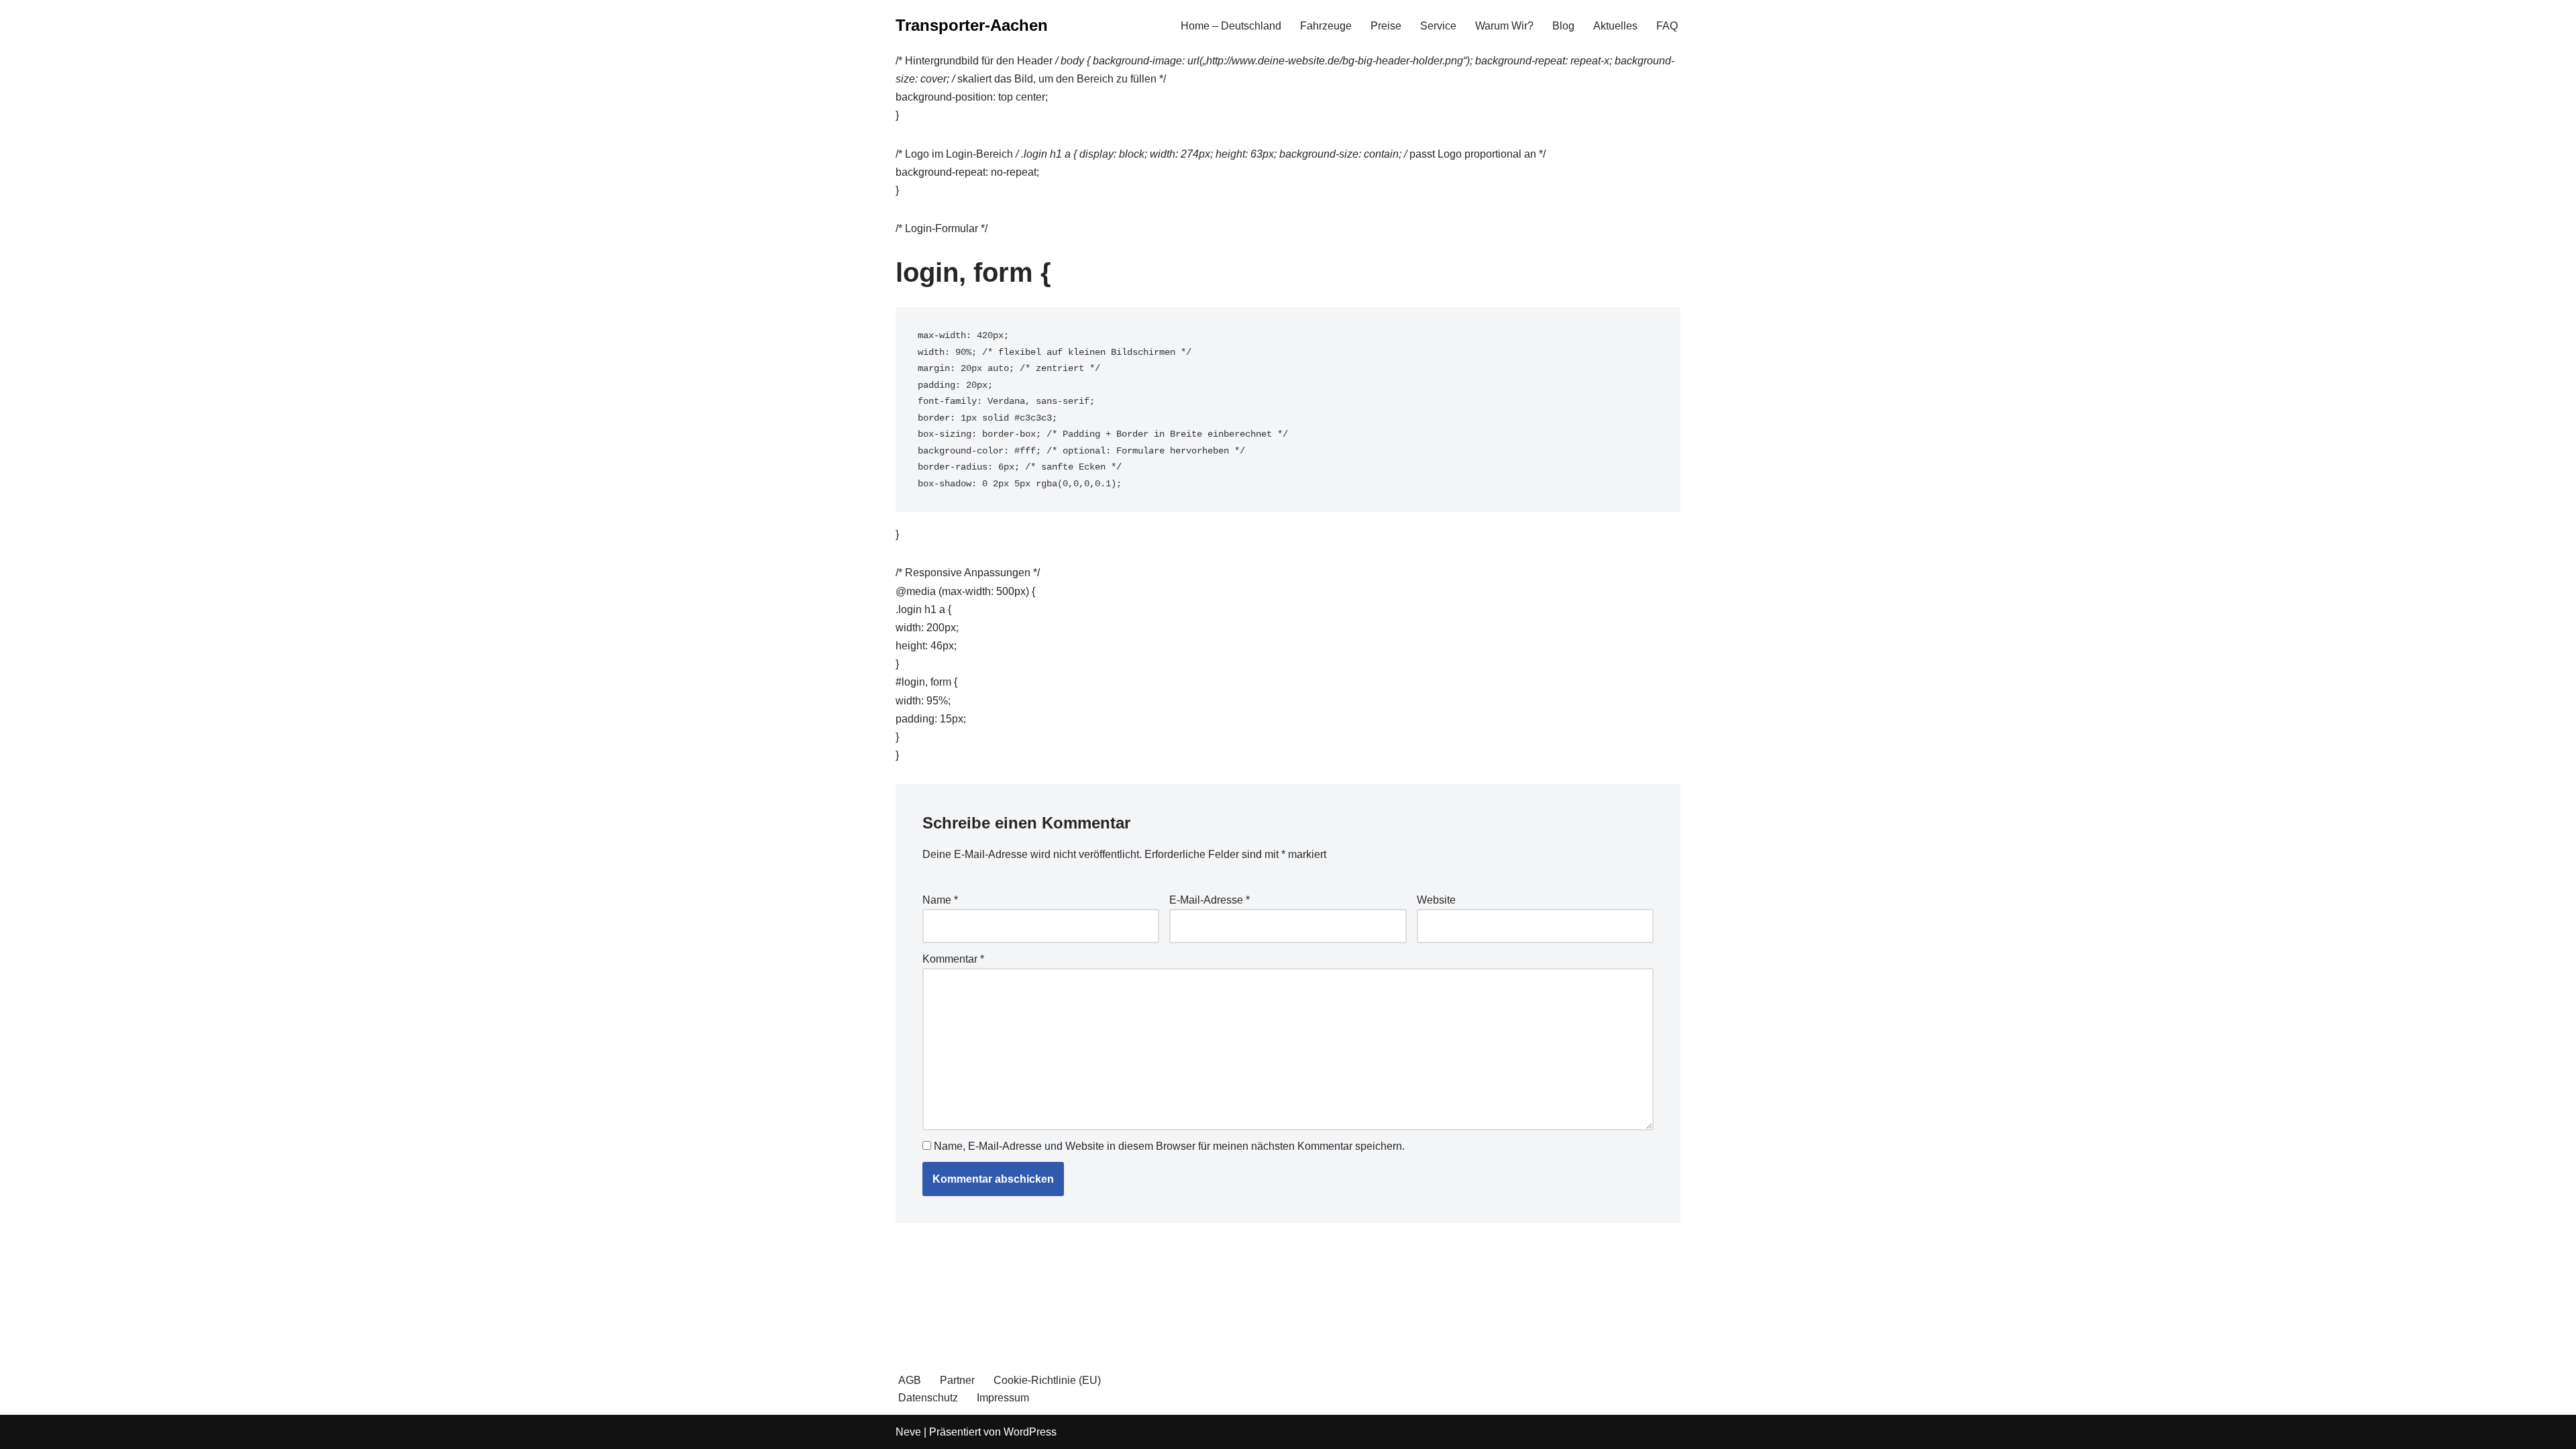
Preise (1386, 26)
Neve (908, 1432)
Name (940, 900)
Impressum (1003, 1398)
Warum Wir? (1504, 26)
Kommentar (953, 959)
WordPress (1030, 1432)
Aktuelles (1615, 26)
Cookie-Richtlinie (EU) (1047, 1380)
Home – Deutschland (1231, 26)
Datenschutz (928, 1398)
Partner (957, 1380)
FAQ (1667, 26)
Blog (1563, 26)
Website (1436, 900)
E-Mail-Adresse (1210, 900)
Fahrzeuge (1326, 26)
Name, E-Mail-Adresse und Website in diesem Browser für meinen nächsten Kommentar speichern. (1169, 1146)
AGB (910, 1380)
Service (1438, 26)
